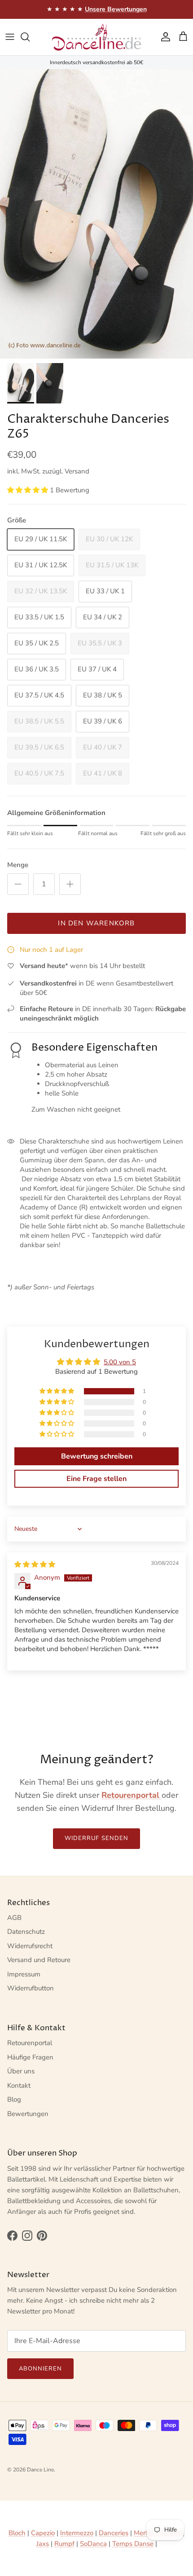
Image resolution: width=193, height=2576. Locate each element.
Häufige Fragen (30, 2057)
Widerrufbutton (31, 1988)
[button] (29, 490)
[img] (35, 1564)
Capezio (43, 2533)
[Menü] (10, 37)
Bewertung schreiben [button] (97, 1456)
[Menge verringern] (18, 884)
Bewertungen (28, 2114)
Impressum (24, 1974)
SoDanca (93, 2544)
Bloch (17, 2533)
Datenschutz (26, 1932)
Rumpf (64, 2544)
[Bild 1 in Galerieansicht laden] (96, 214)
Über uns (21, 2071)
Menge (18, 865)
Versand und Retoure (39, 1960)
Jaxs (43, 2544)
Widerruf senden (96, 1838)
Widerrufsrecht (30, 1946)
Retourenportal (30, 2043)
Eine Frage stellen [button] (96, 1479)
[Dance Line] (96, 37)
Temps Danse (133, 2544)
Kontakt (19, 2085)
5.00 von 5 (120, 1362)
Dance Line (40, 2470)
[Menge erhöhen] (70, 884)
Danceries (114, 2533)
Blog (14, 2099)
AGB (14, 1918)
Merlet (143, 2533)
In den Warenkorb (96, 923)
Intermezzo (77, 2533)
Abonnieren (40, 2369)
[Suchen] (30, 37)
